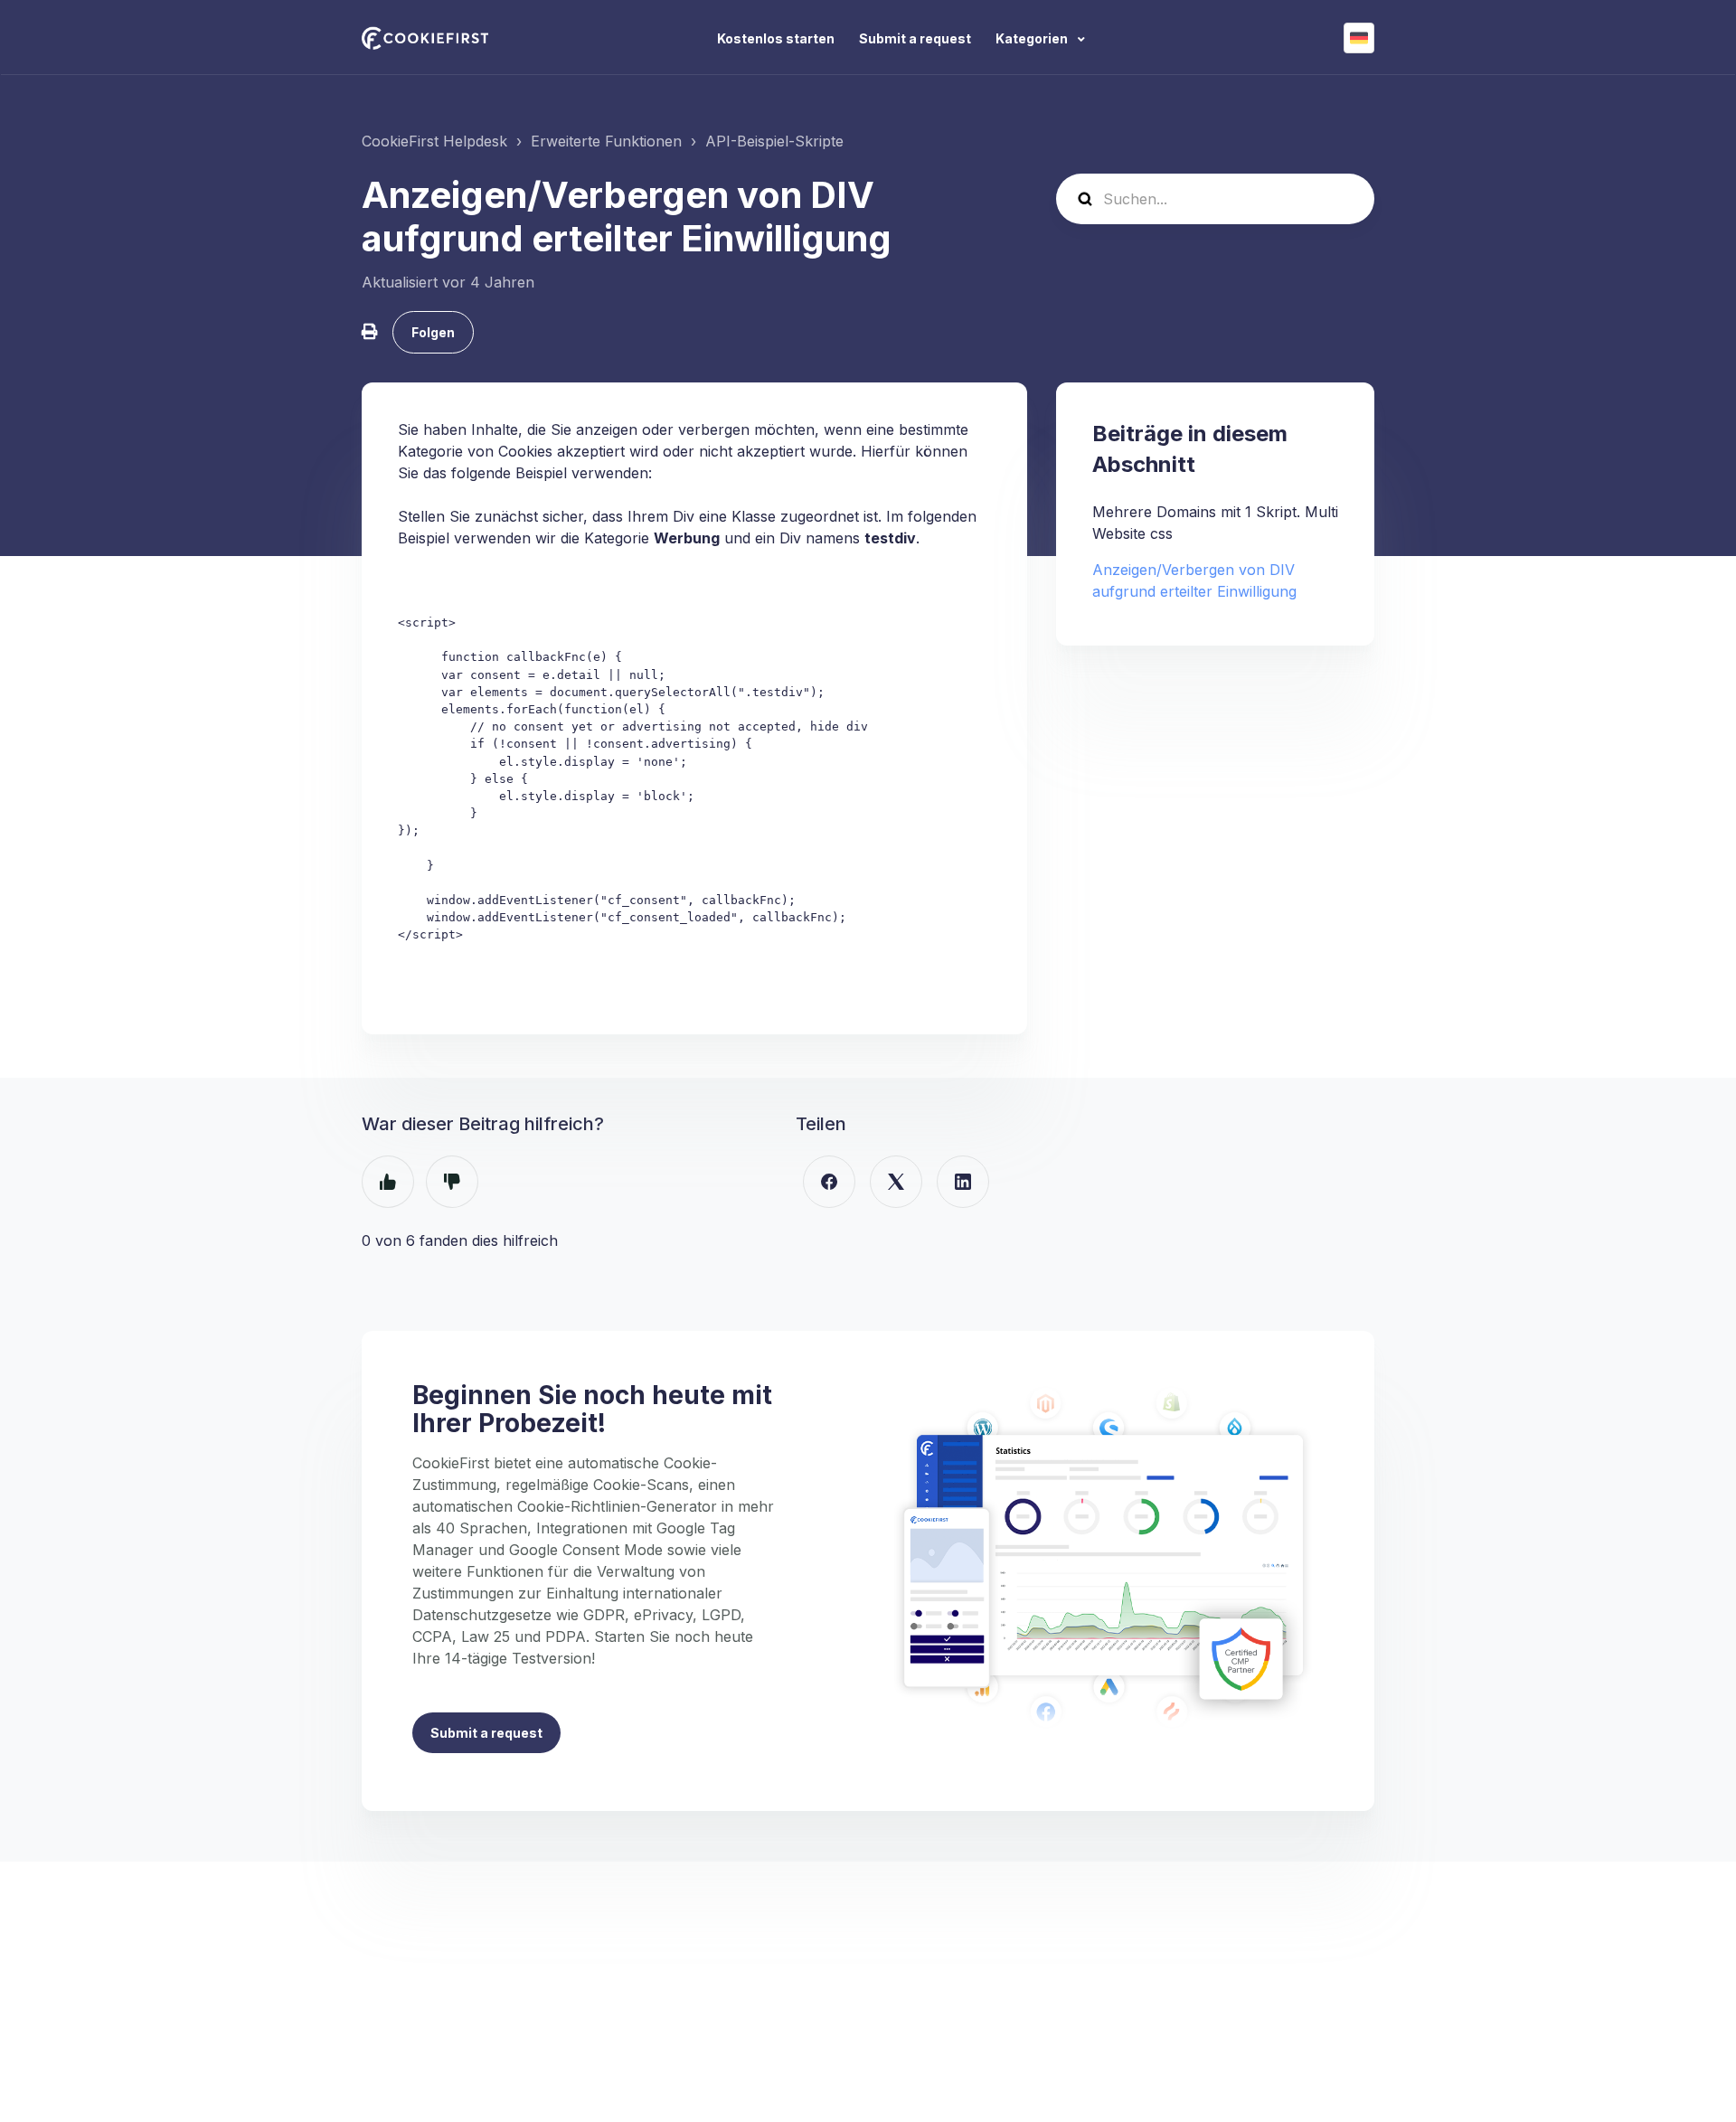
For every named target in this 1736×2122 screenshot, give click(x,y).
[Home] (425, 38)
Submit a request (915, 38)
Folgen (433, 332)
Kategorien (1033, 38)
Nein (452, 1182)
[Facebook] (829, 1182)
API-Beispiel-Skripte (774, 141)
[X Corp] (896, 1182)
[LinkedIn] (963, 1182)
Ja (388, 1182)
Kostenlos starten (776, 38)
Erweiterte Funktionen (606, 141)
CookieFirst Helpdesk (434, 141)
